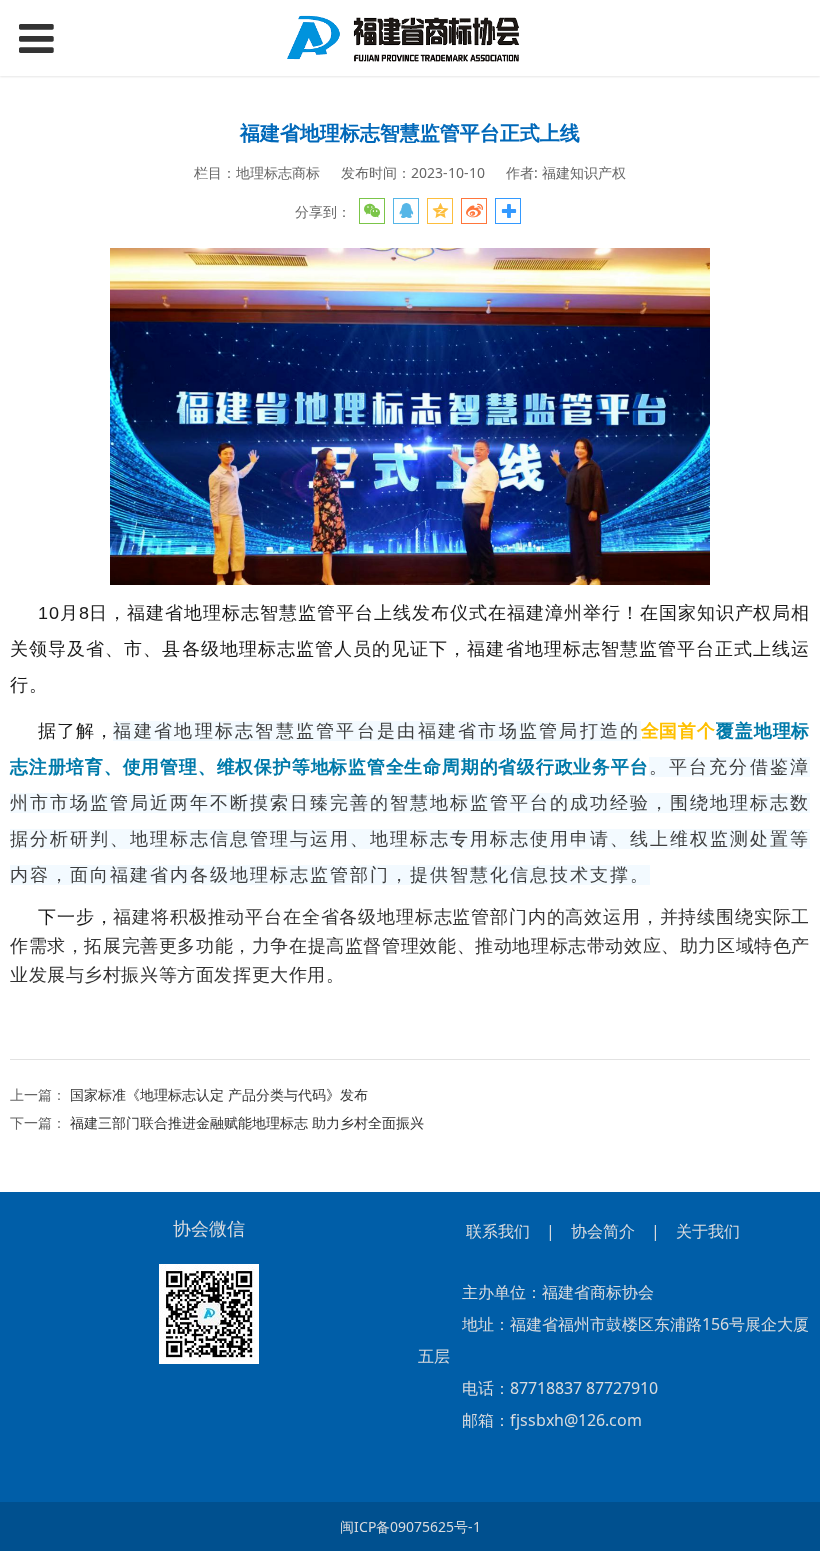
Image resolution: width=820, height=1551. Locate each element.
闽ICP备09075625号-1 (410, 1526)
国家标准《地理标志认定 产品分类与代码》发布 (219, 1094)
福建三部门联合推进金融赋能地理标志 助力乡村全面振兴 (247, 1122)
